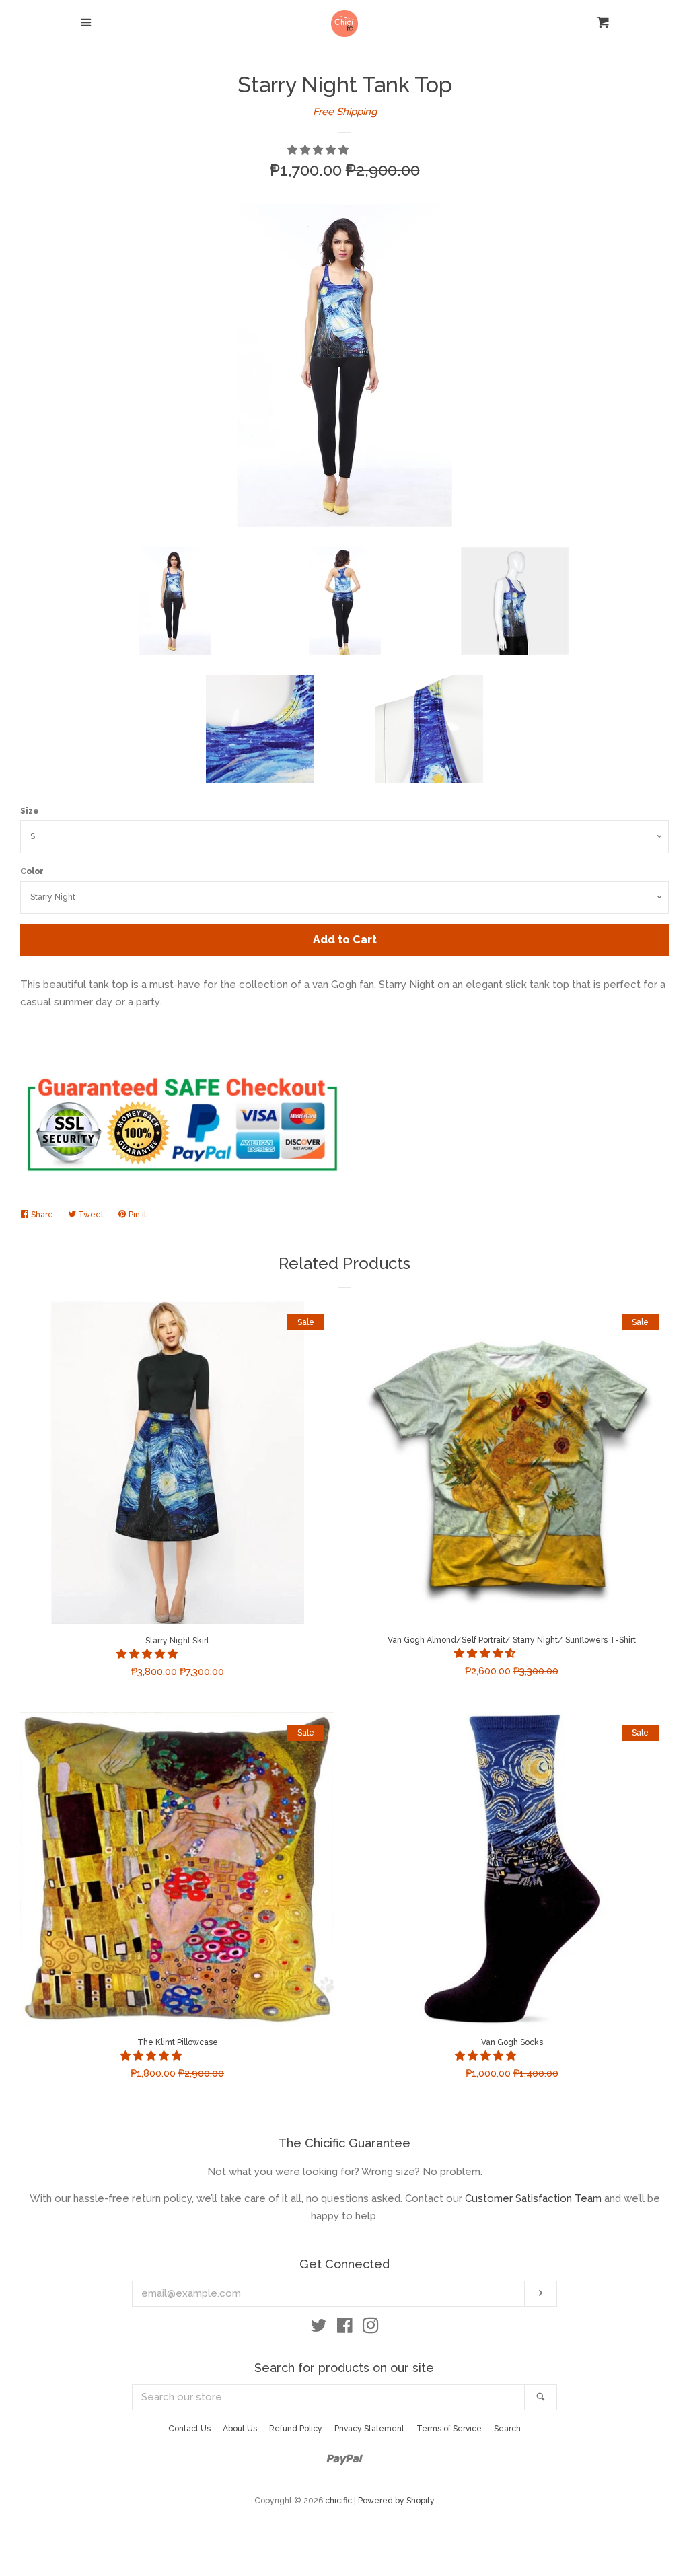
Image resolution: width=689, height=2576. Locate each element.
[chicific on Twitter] (319, 2328)
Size (30, 811)
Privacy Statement (369, 2429)
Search (507, 2429)
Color (32, 871)
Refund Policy (296, 2429)
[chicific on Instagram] (371, 2328)
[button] (319, 150)
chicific (338, 2501)
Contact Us (189, 2429)
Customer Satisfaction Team (533, 2198)
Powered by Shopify (396, 2501)
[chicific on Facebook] (345, 2328)
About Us (240, 2429)
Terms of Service (449, 2429)
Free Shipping (345, 112)
